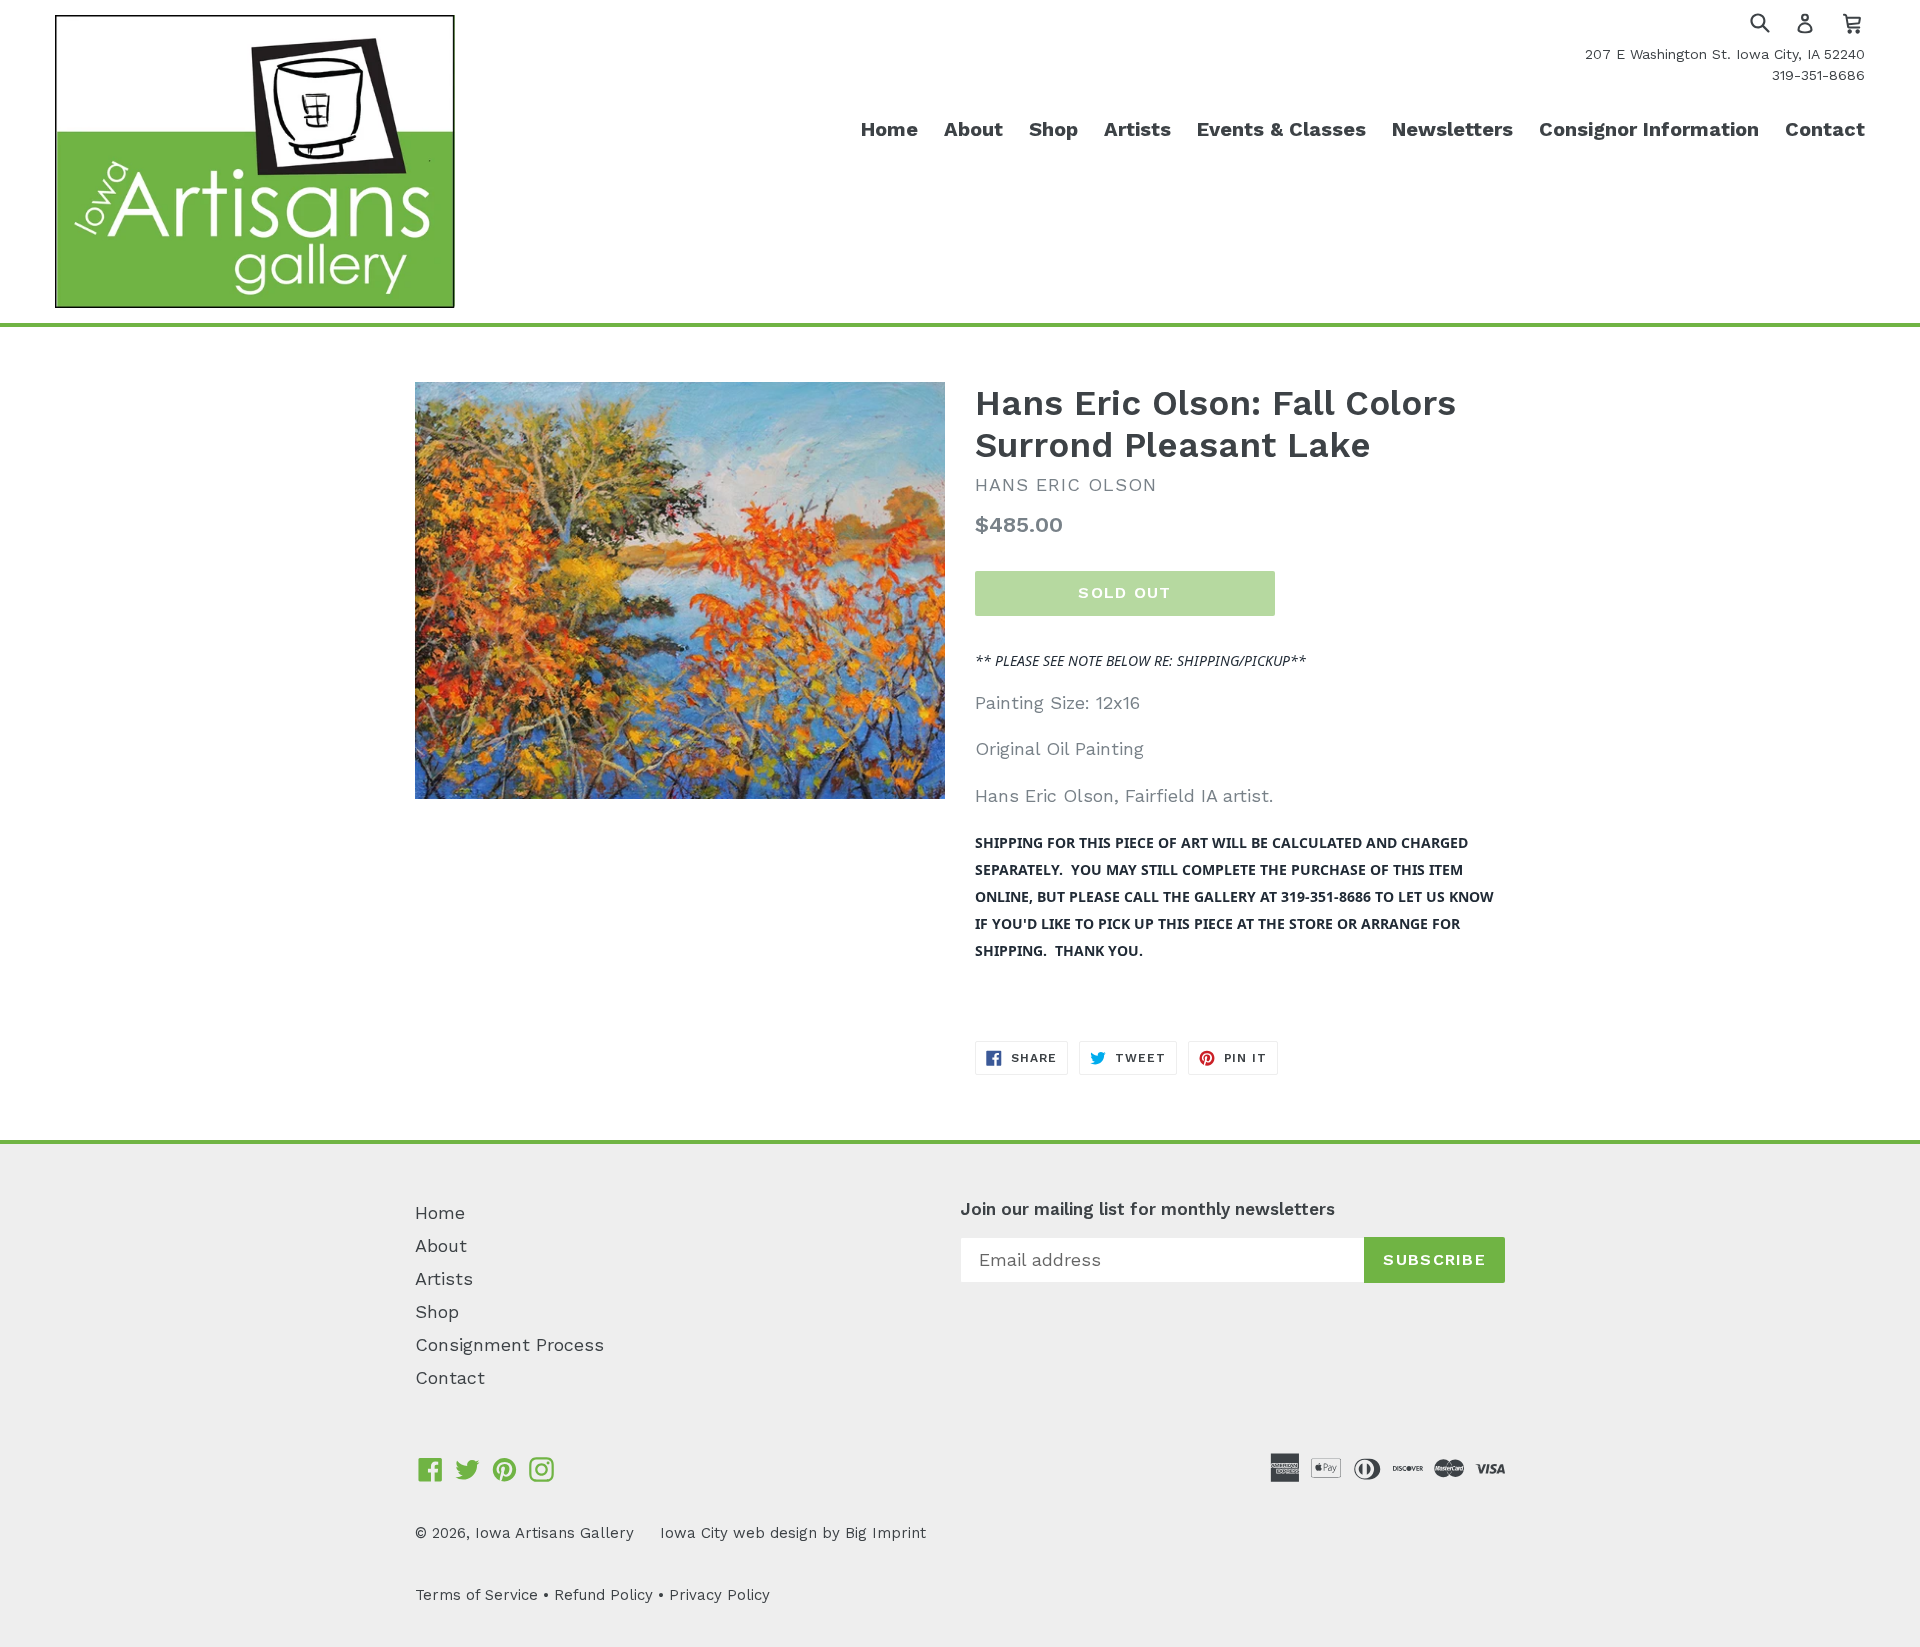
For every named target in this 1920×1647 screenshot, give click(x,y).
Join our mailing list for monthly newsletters (1147, 1209)
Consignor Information (1649, 129)
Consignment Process (509, 1344)
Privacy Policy (719, 1595)
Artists (1137, 129)
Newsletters (1452, 129)
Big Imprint (885, 1533)
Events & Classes (1281, 129)
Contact (1825, 129)
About (973, 129)
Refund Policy (603, 1595)
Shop (1053, 129)
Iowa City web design (738, 1533)
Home (889, 129)
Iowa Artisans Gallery (554, 1533)
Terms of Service (476, 1595)
